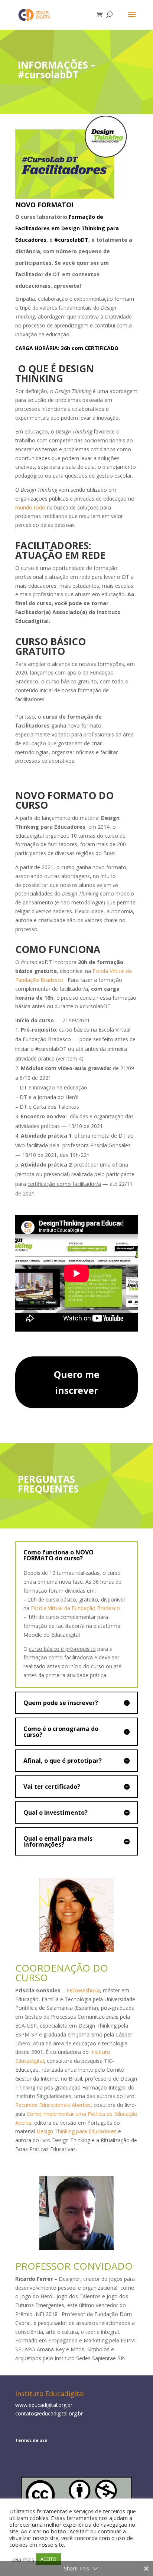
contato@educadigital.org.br (49, 2413)
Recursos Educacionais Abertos (53, 2105)
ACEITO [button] (48, 2559)
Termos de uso (31, 2440)
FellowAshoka (83, 1990)
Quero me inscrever (77, 1382)
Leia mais (23, 2559)
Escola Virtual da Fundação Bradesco (75, 1608)
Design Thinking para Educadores (77, 2131)
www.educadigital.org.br (44, 2405)
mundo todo (30, 507)
